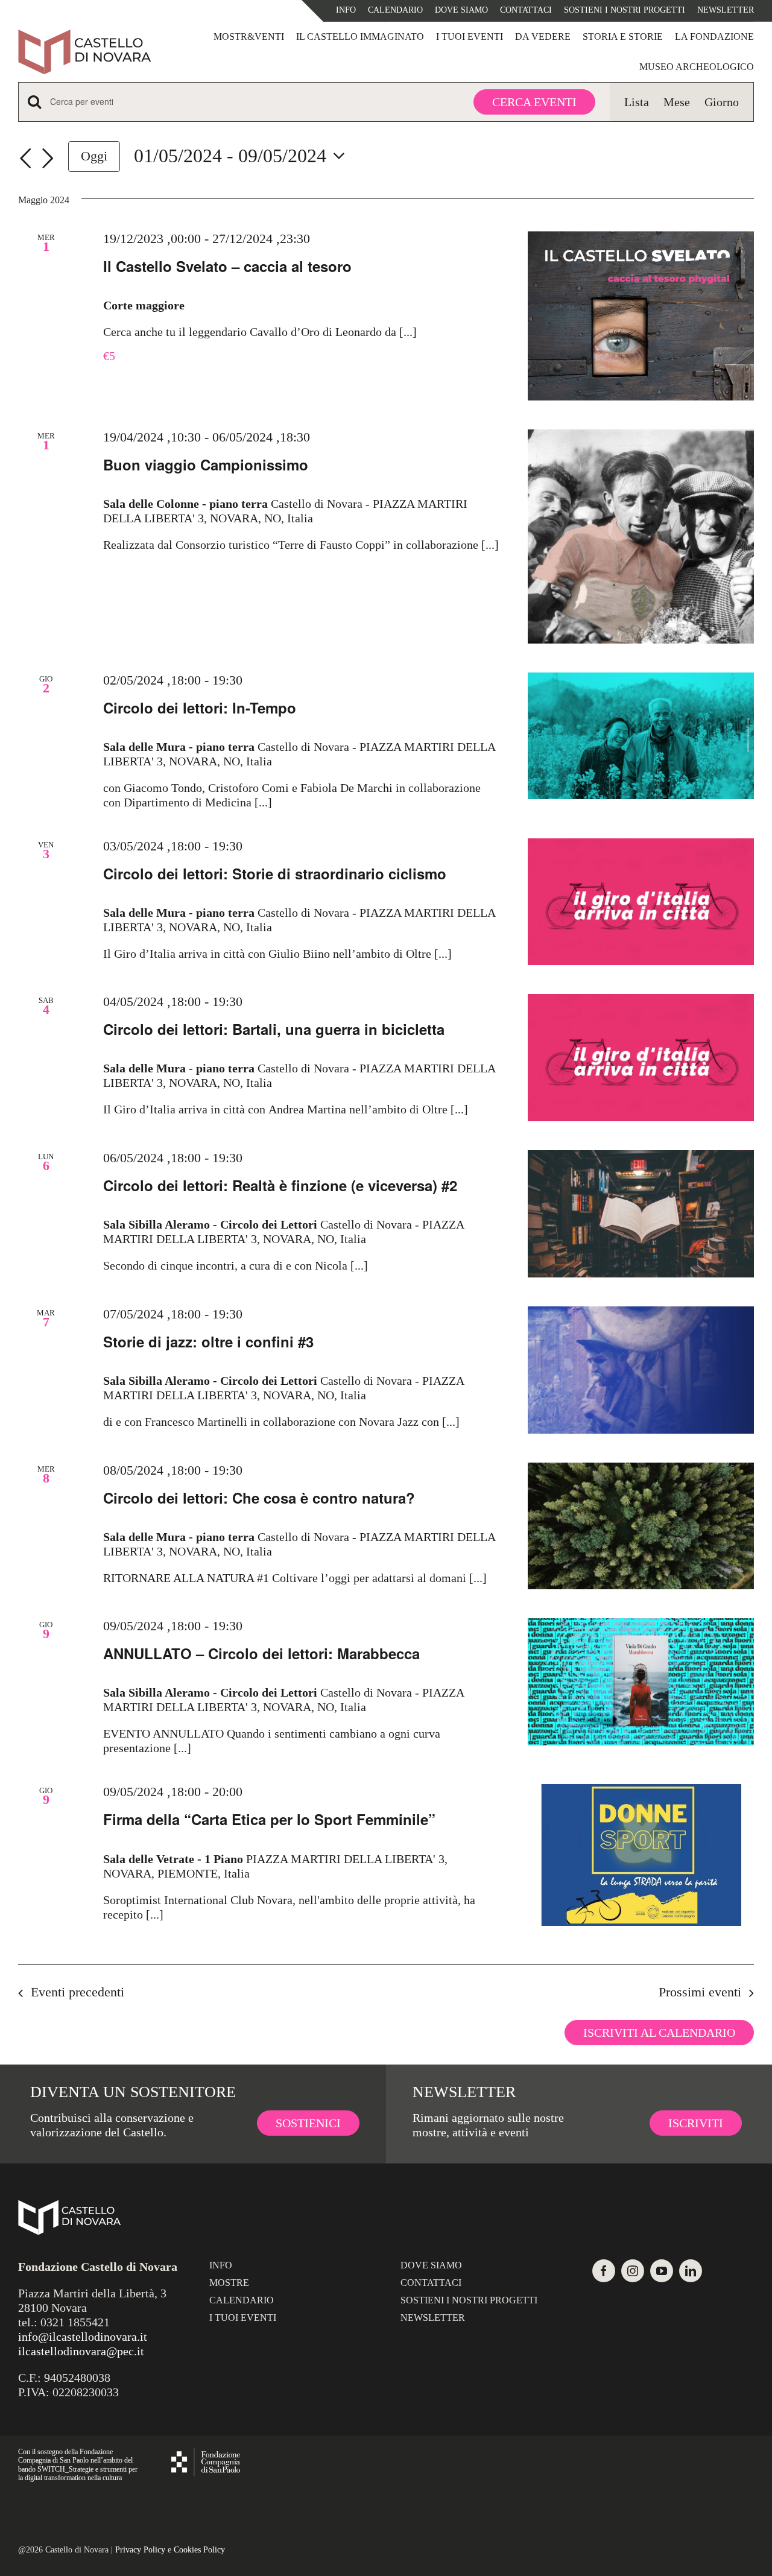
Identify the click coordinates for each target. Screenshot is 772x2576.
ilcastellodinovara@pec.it (81, 2351)
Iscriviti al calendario (659, 2033)
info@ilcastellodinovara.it (83, 2337)
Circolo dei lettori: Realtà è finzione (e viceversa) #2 (280, 1185)
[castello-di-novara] (84, 35)
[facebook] (604, 2271)
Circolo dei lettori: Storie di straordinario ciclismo (275, 873)
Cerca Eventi (534, 102)
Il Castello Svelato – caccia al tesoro (227, 266)
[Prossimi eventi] (48, 159)
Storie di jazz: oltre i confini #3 (208, 1341)
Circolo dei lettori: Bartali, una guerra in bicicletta (274, 1029)
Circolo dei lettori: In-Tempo (200, 707)
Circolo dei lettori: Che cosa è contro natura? (259, 1498)
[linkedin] (691, 2271)
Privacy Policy (140, 2550)
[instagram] (633, 2271)
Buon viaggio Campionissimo (206, 464)
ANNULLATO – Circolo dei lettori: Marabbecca (261, 1653)
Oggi (94, 156)
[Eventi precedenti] (25, 159)
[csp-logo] (206, 2454)
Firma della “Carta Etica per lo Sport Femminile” (269, 1819)
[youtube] (662, 2271)
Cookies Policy (199, 2550)
